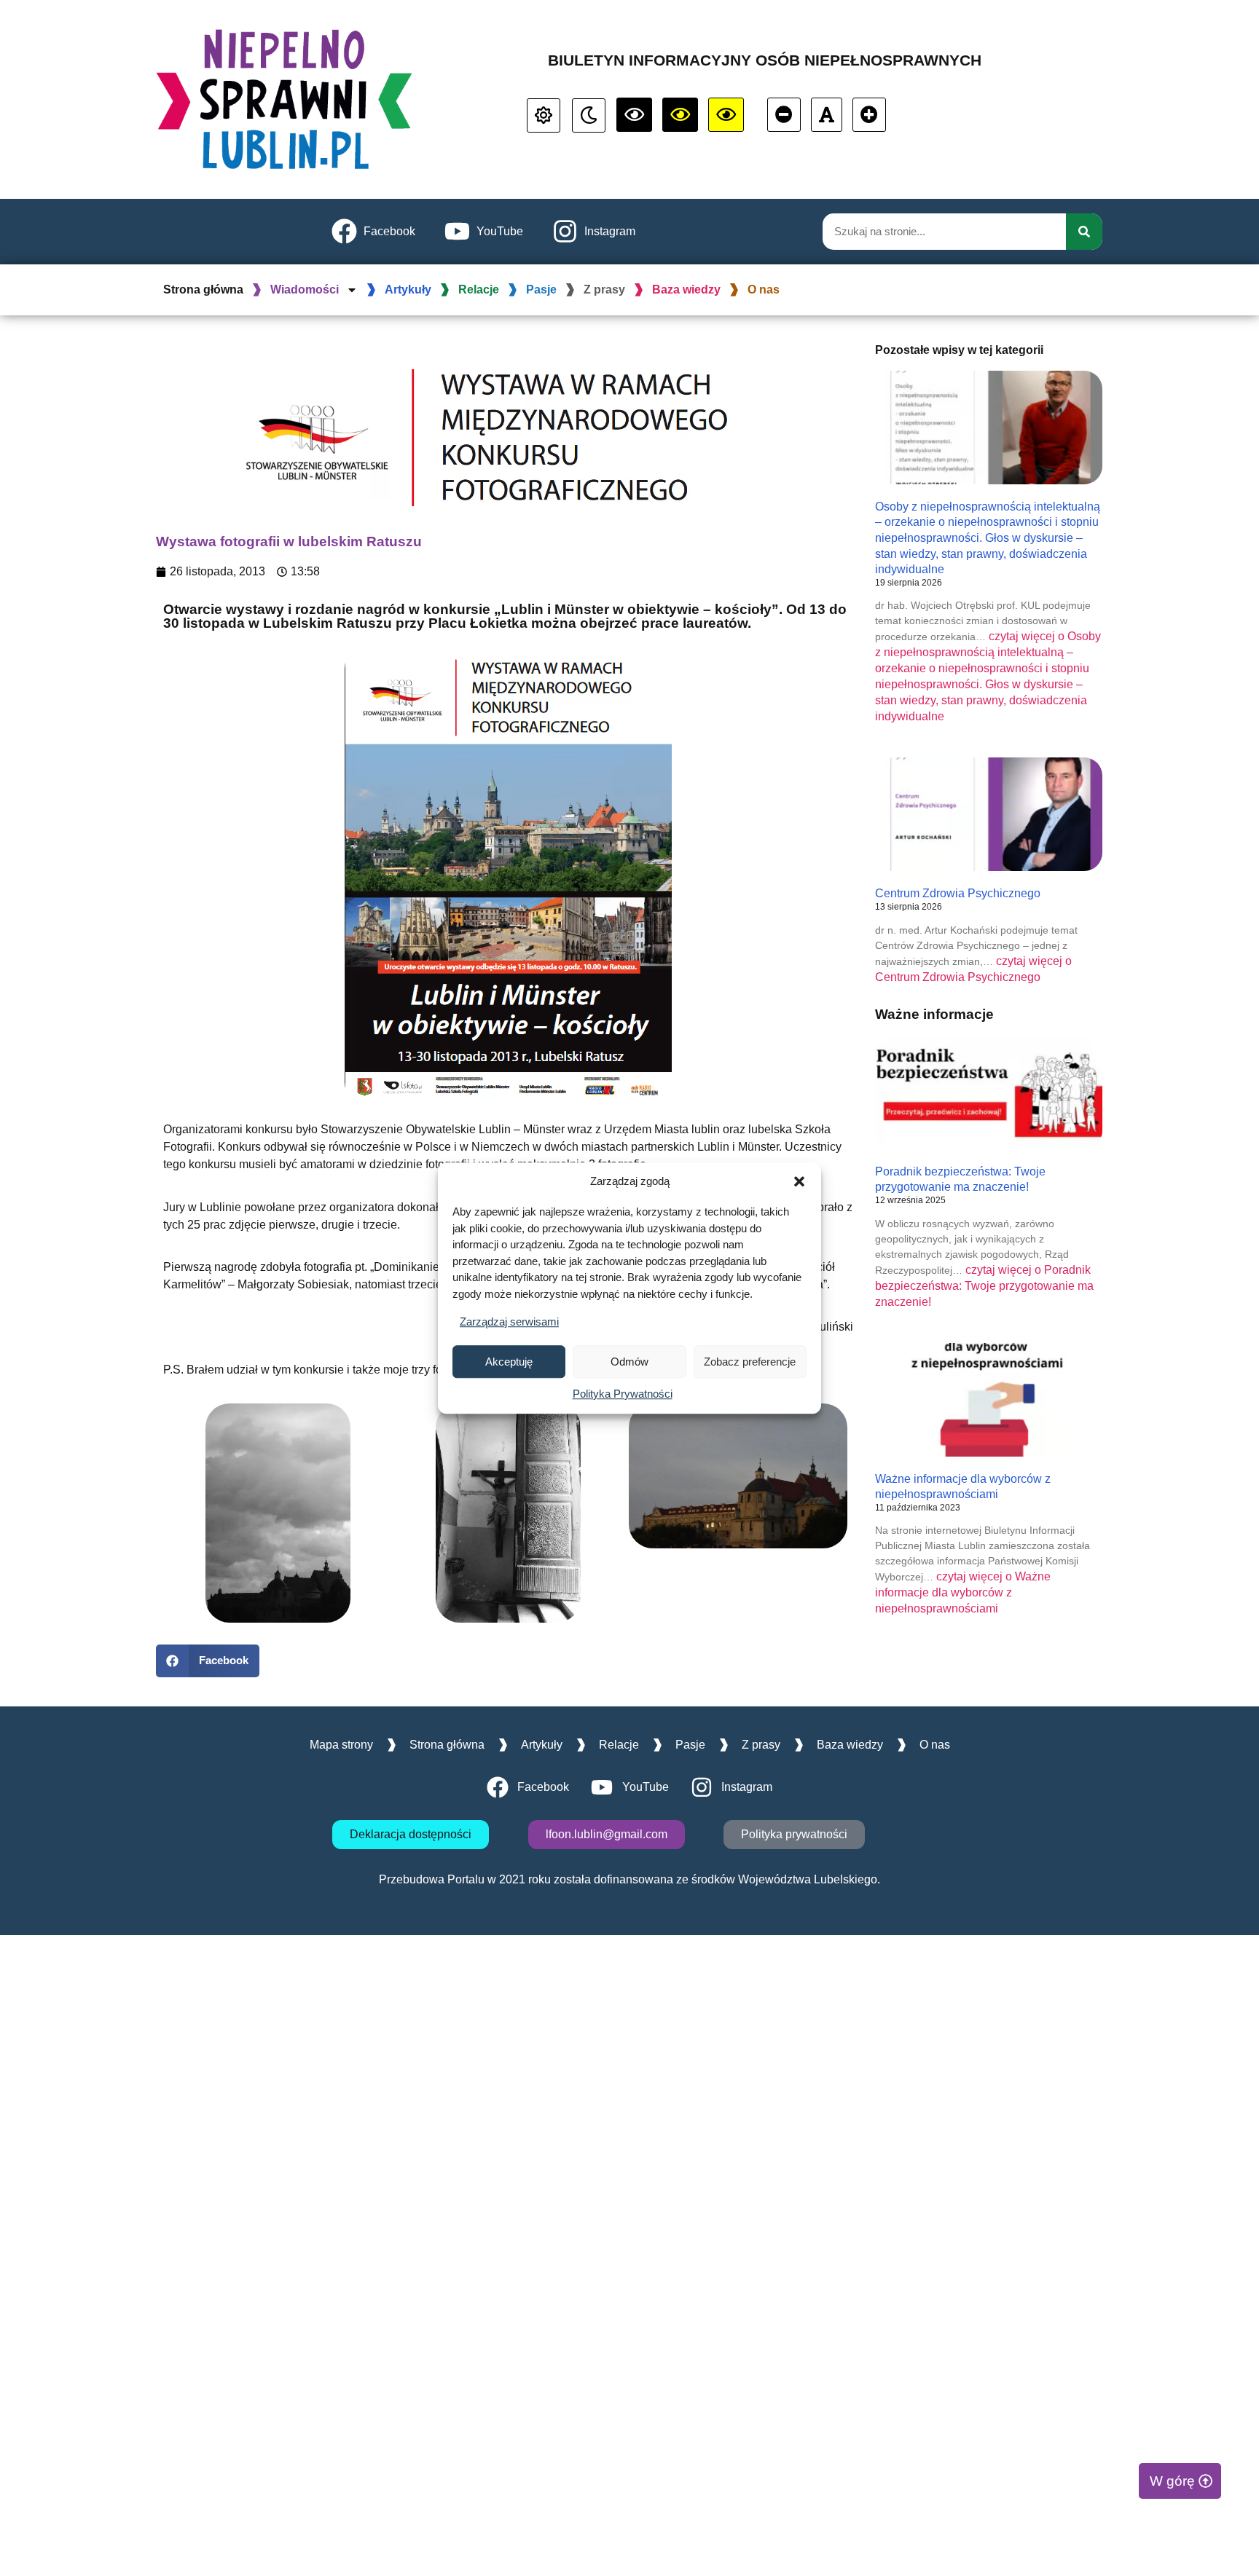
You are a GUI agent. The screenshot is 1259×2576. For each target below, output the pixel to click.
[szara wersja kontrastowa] (589, 115)
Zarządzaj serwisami (509, 1322)
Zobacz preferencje (750, 1362)
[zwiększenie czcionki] (869, 115)
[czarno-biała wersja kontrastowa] (634, 115)
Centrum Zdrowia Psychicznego (958, 893)
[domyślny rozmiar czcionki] (827, 115)
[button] (799, 1181)
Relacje (479, 289)
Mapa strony (341, 1745)
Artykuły (408, 289)
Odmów (629, 1362)
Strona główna (203, 289)
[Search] (1084, 232)
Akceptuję (509, 1362)
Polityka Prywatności (623, 1394)
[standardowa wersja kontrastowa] (544, 115)
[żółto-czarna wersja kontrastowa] (680, 115)
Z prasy (604, 289)
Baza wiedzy (686, 289)
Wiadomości (305, 289)
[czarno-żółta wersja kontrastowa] (726, 115)
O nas (764, 289)
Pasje (541, 289)
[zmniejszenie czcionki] (784, 115)
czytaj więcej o (984, 1286)
